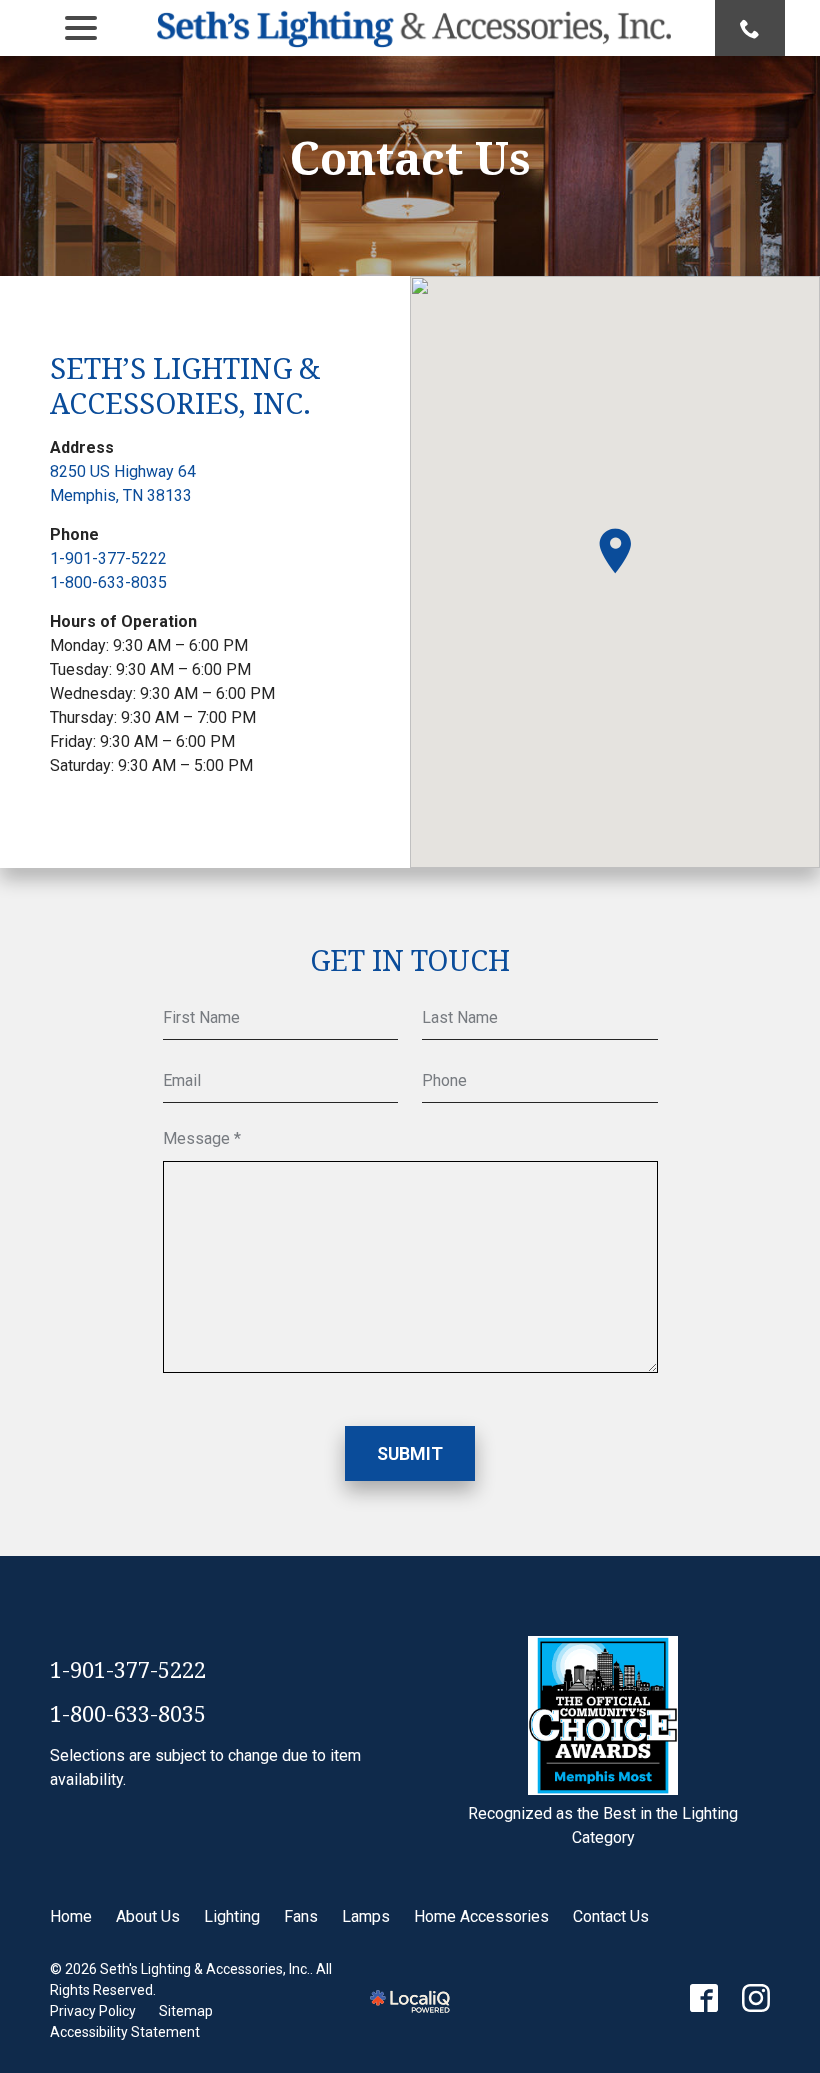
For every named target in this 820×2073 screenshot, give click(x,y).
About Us (148, 1916)
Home (71, 1916)
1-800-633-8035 (108, 582)
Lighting (232, 1916)
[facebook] (704, 1998)
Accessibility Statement (125, 2032)
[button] (615, 551)
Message (206, 1139)
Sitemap (186, 2011)
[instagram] (756, 1998)
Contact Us (410, 158)
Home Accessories (481, 1916)
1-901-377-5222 (108, 558)
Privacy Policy (93, 2011)
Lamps (366, 1916)
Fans (301, 1916)
